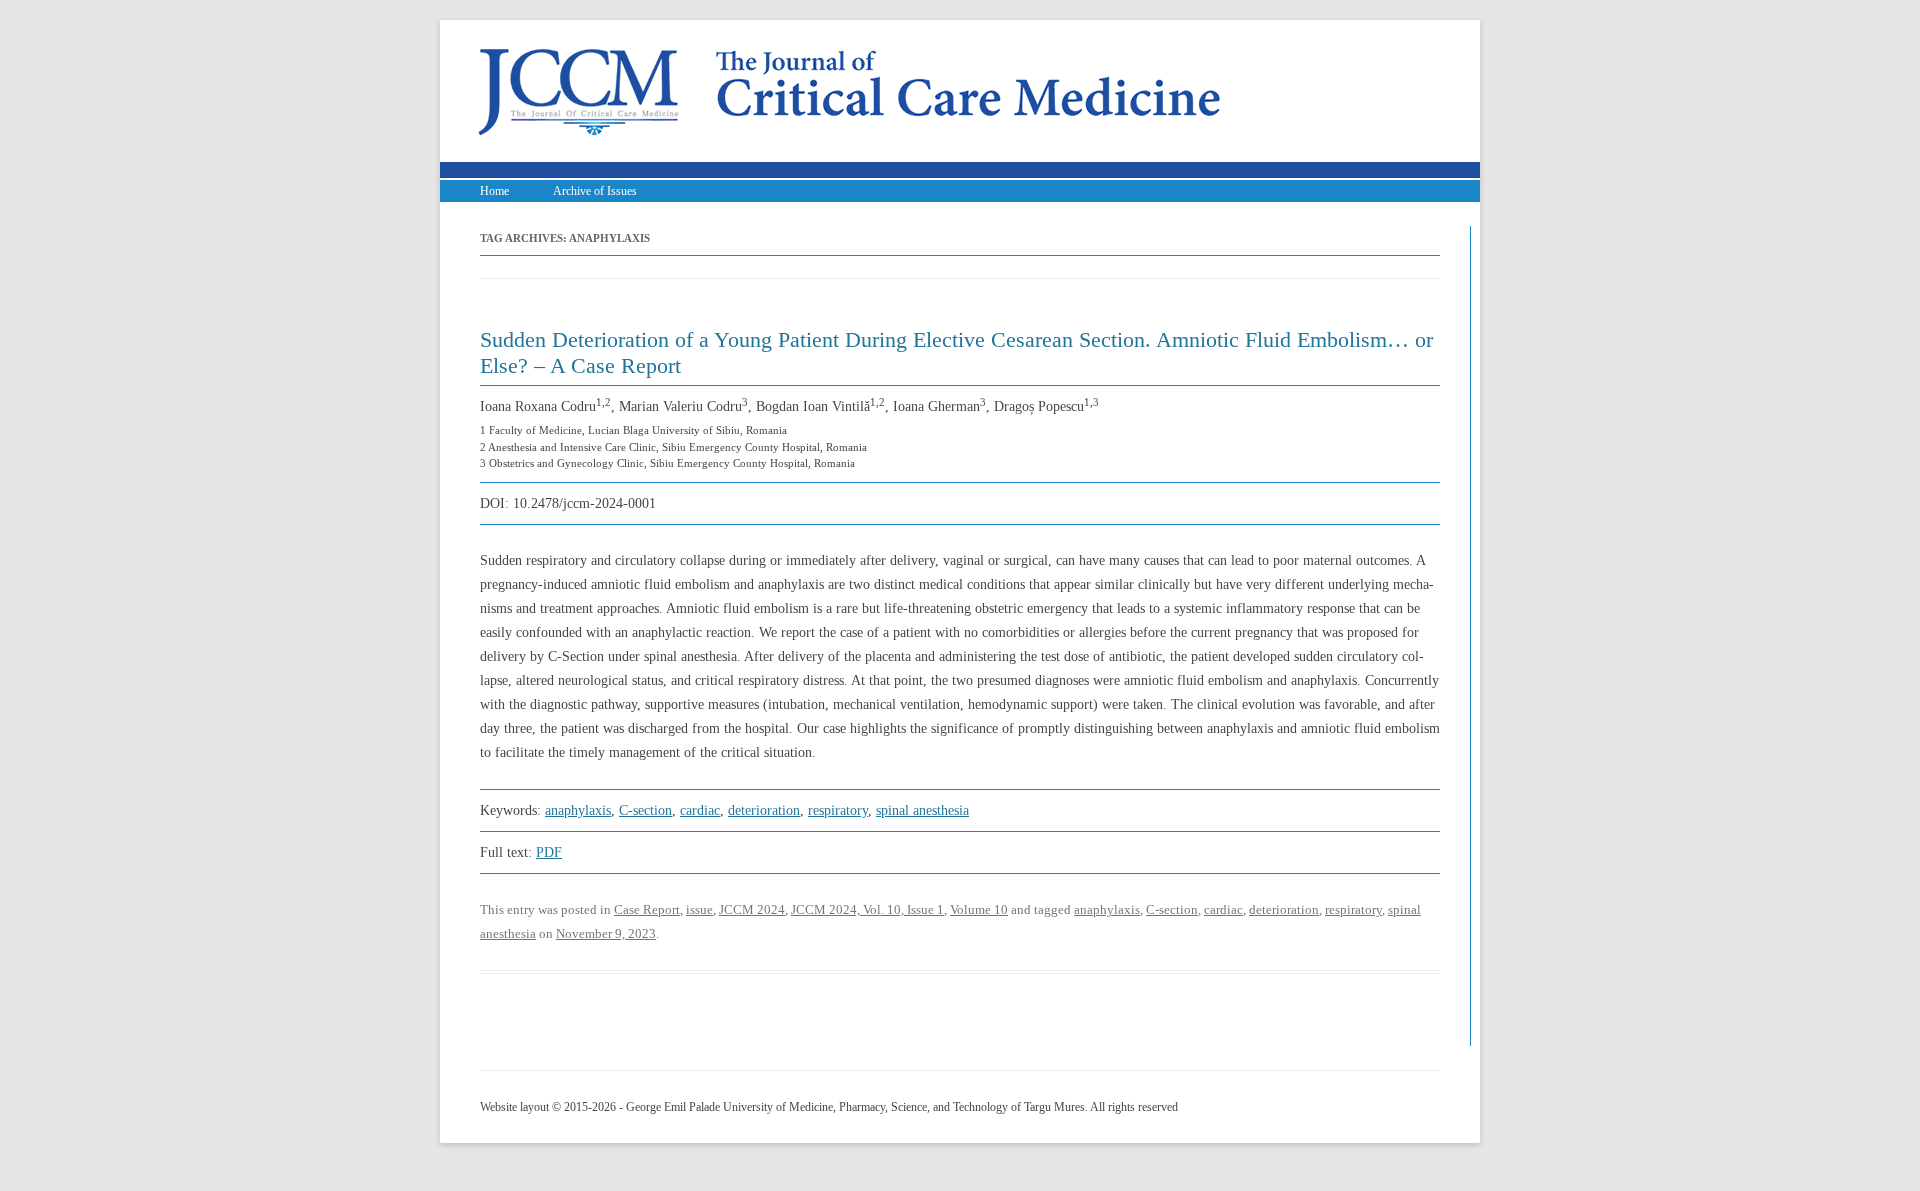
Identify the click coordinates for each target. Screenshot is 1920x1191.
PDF (549, 852)
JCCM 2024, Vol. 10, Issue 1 (867, 909)
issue (699, 909)
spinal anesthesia (922, 810)
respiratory (838, 810)
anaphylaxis (578, 810)
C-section (645, 810)
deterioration (764, 810)
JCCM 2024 (752, 909)
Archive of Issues (595, 191)
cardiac (700, 810)
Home (494, 191)
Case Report (647, 909)
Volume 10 (979, 909)
